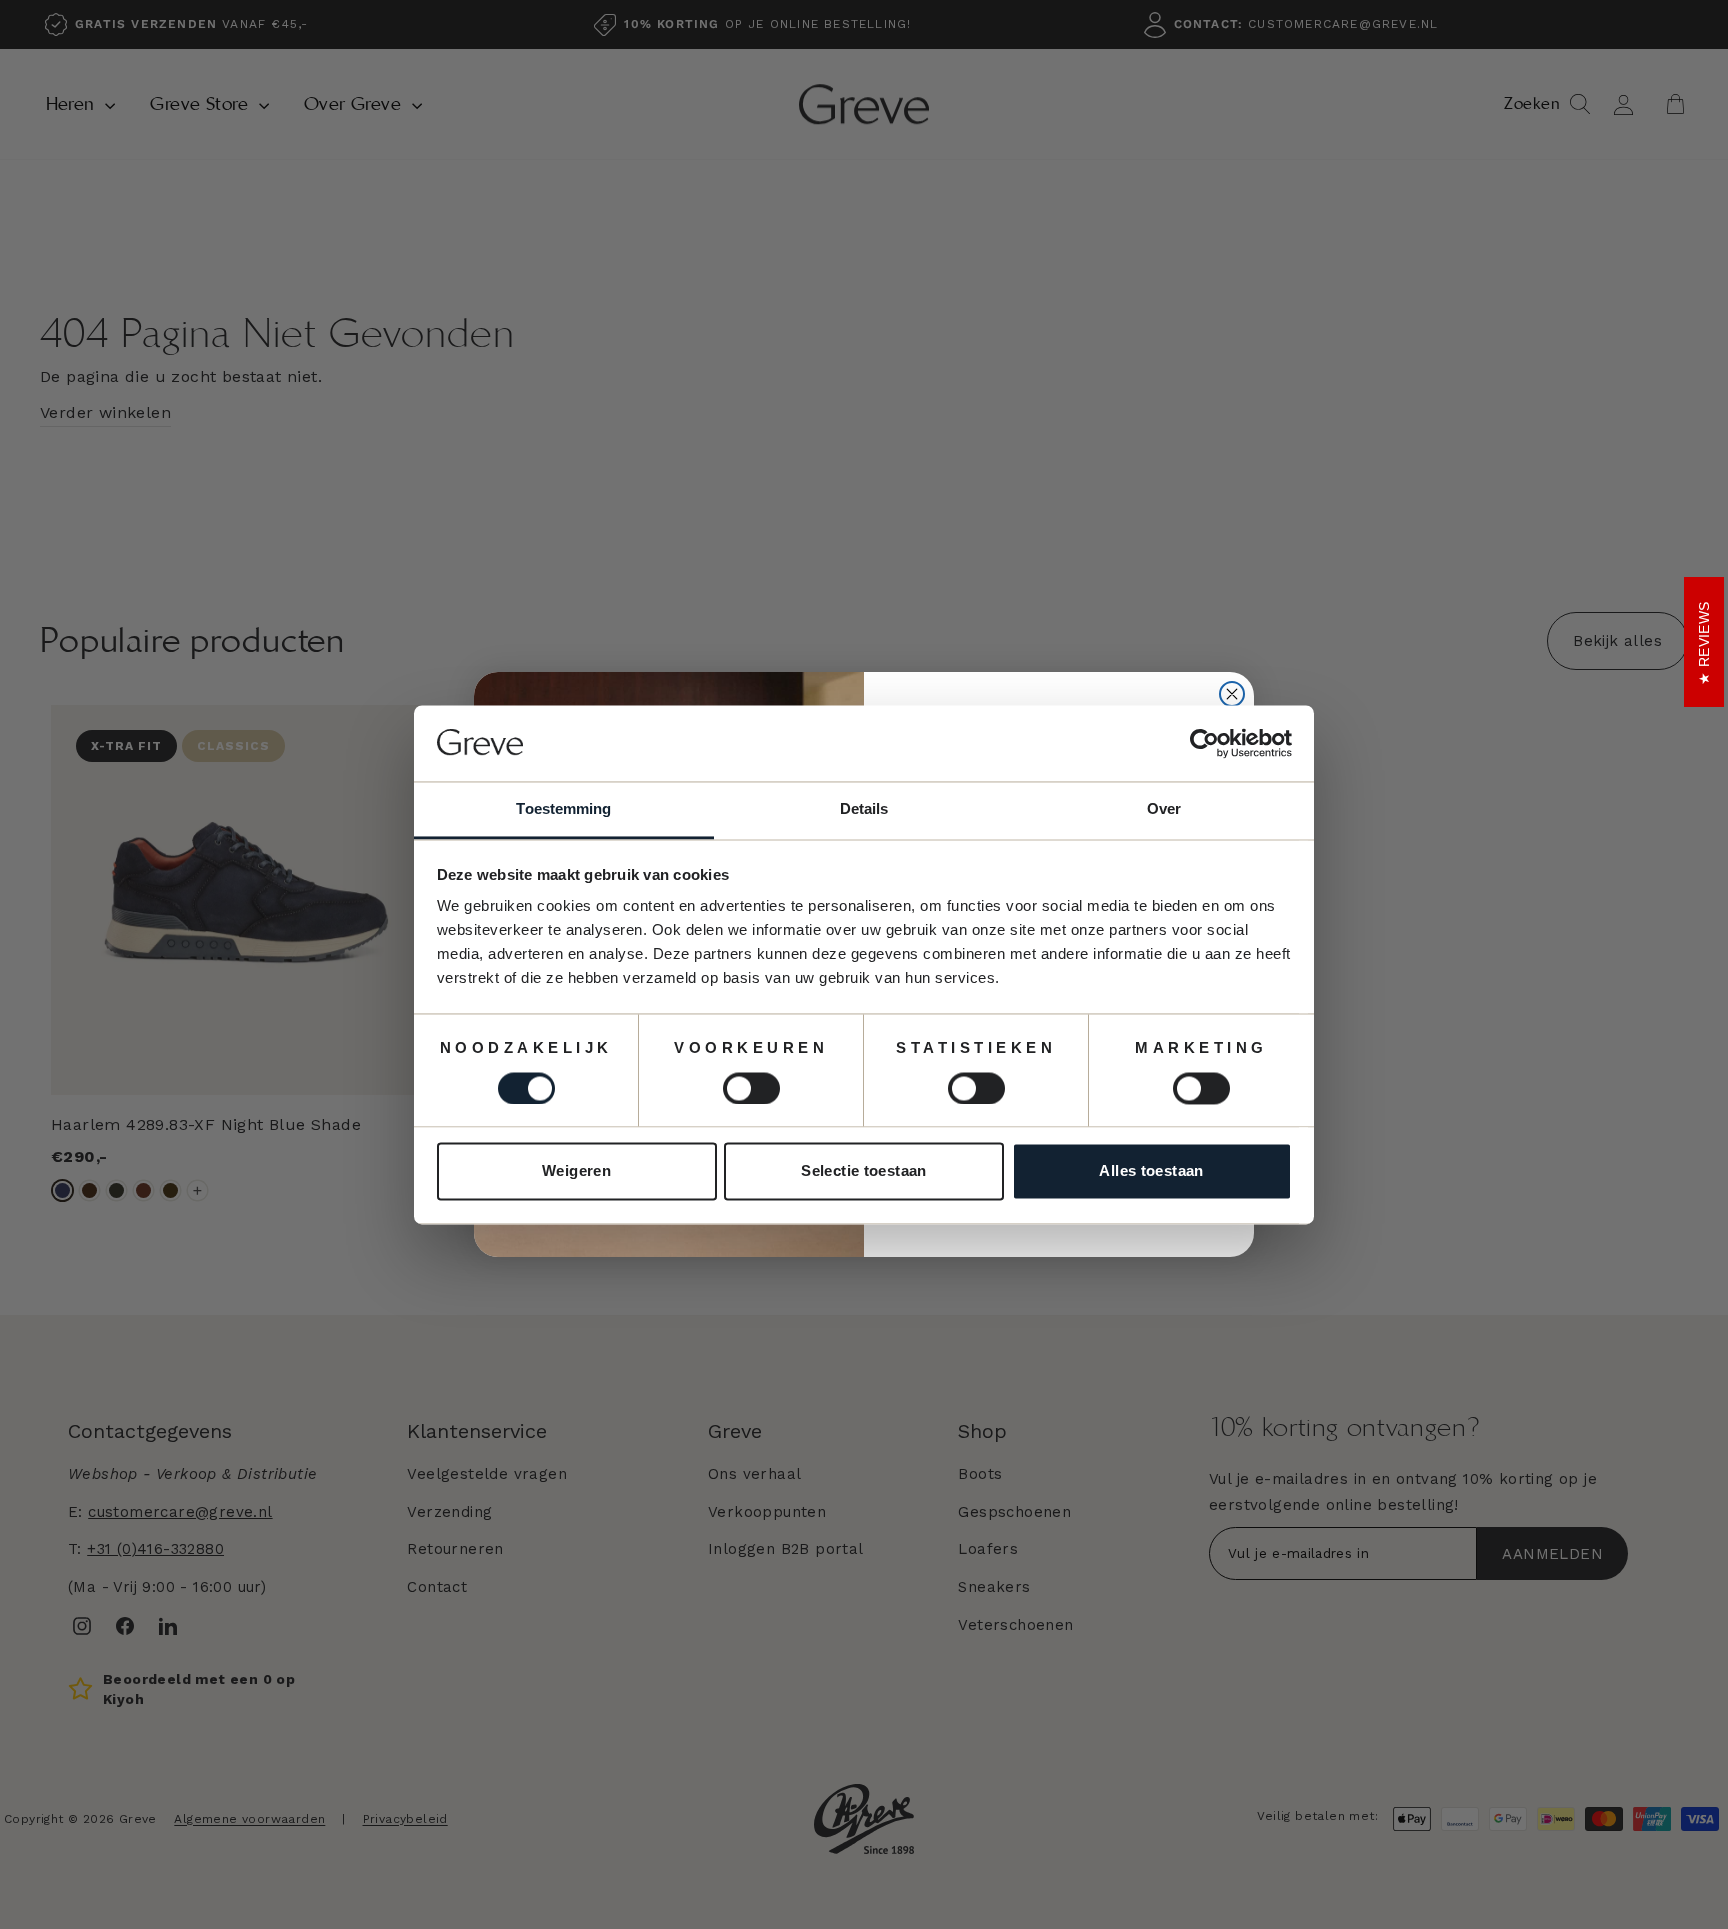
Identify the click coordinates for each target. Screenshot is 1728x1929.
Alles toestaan (1151, 1171)
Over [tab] (1164, 809)
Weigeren (576, 1171)
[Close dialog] (1232, 694)
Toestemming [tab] (563, 809)
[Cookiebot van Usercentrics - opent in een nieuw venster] (1204, 743)
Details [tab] (864, 809)
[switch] (751, 1088)
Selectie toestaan (863, 1171)
